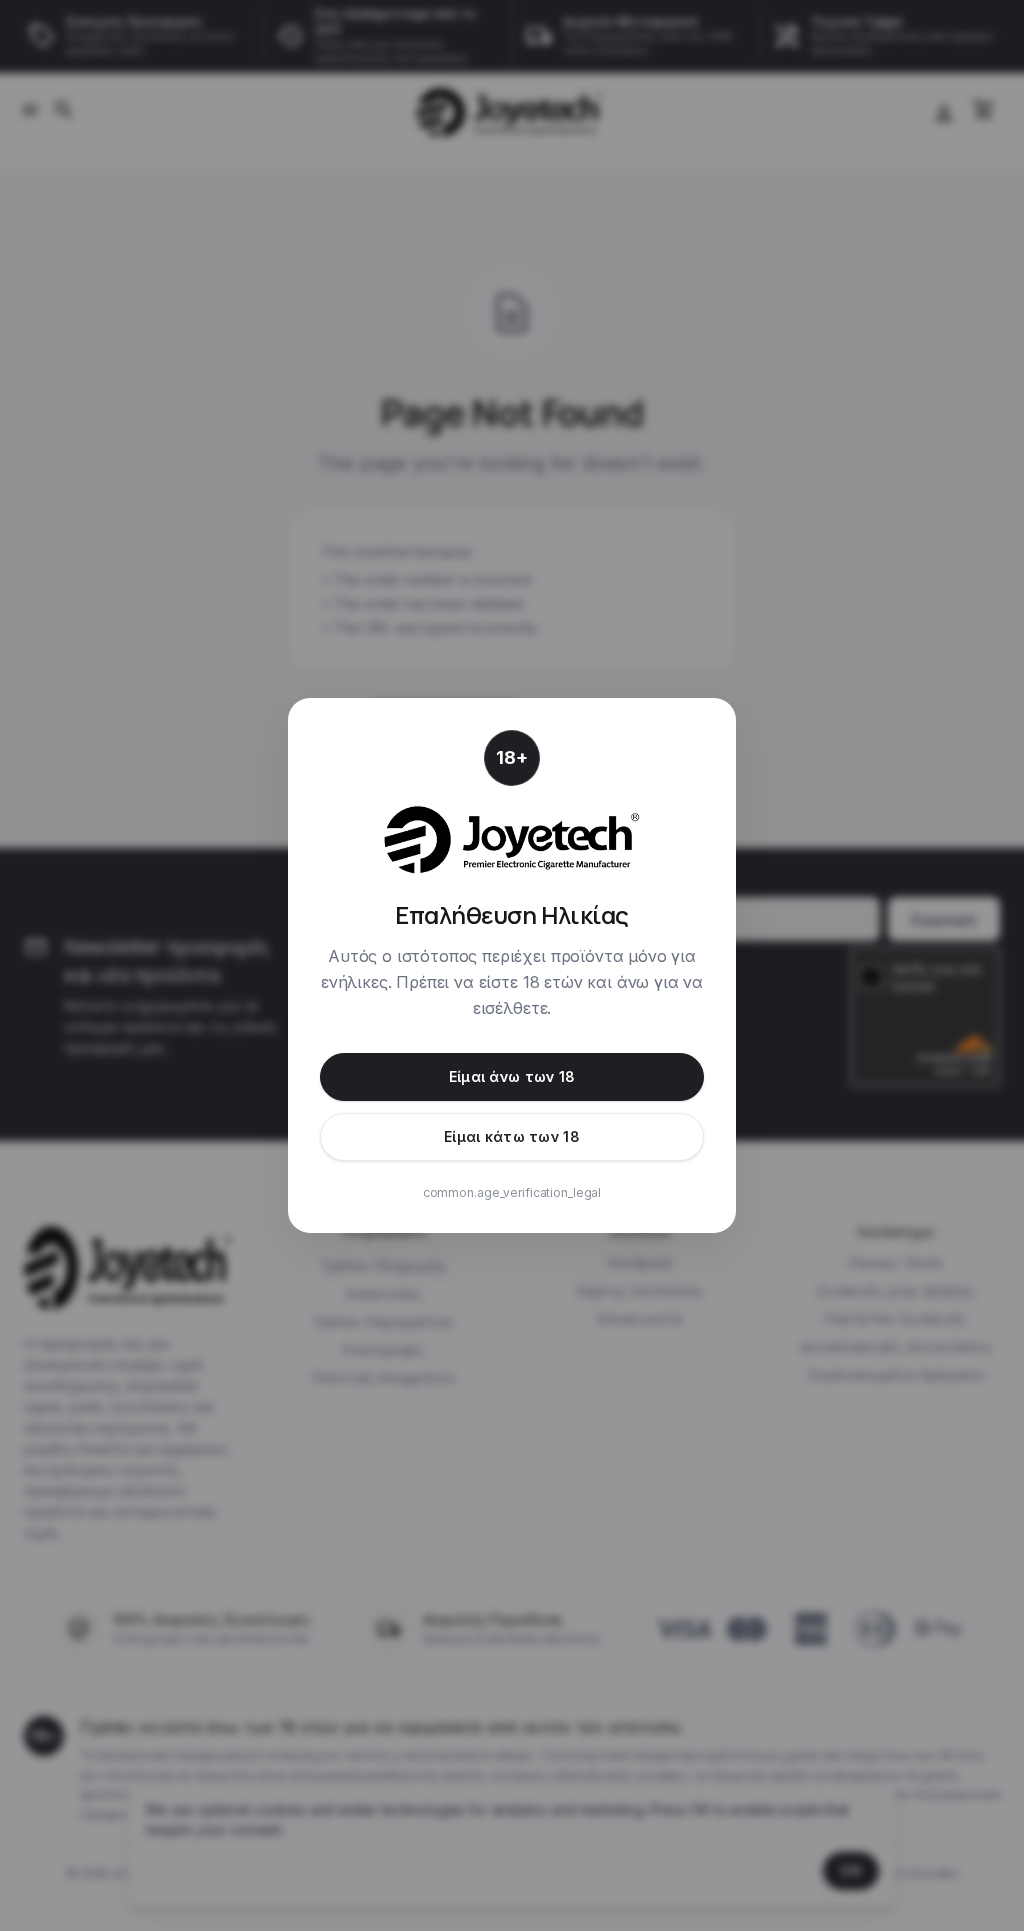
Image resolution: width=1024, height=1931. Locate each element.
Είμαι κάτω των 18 (512, 1136)
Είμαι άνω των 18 (512, 1076)
